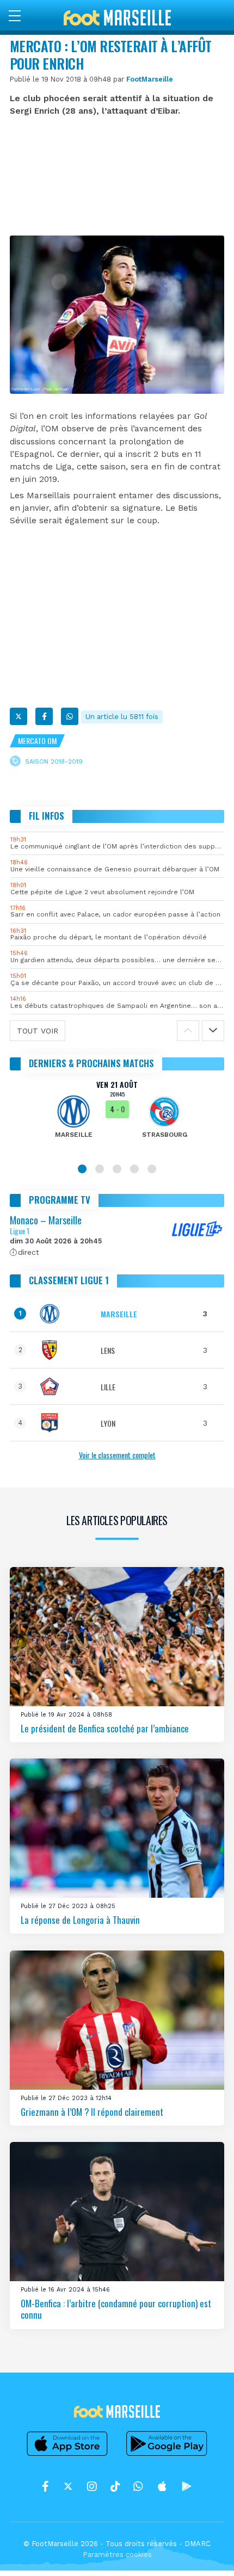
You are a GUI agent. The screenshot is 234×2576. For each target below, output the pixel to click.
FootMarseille (150, 79)
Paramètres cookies (117, 2555)
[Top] (205, 2552)
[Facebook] (44, 716)
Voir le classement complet (117, 1455)
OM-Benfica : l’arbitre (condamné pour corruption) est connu (116, 2309)
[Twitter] (19, 716)
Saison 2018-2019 (54, 761)
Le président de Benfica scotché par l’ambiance (105, 1728)
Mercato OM (37, 741)
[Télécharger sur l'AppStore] (67, 2456)
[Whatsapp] (70, 716)
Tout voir (38, 1031)
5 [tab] (152, 1169)
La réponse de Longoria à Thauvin (80, 1920)
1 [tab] (82, 1169)
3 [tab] (117, 1169)
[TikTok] (115, 2486)
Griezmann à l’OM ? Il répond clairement (92, 2111)
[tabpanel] (117, 1117)
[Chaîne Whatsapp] (138, 2486)
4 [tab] (134, 1169)
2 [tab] (100, 1169)
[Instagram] (92, 2486)
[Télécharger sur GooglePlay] (167, 2456)
